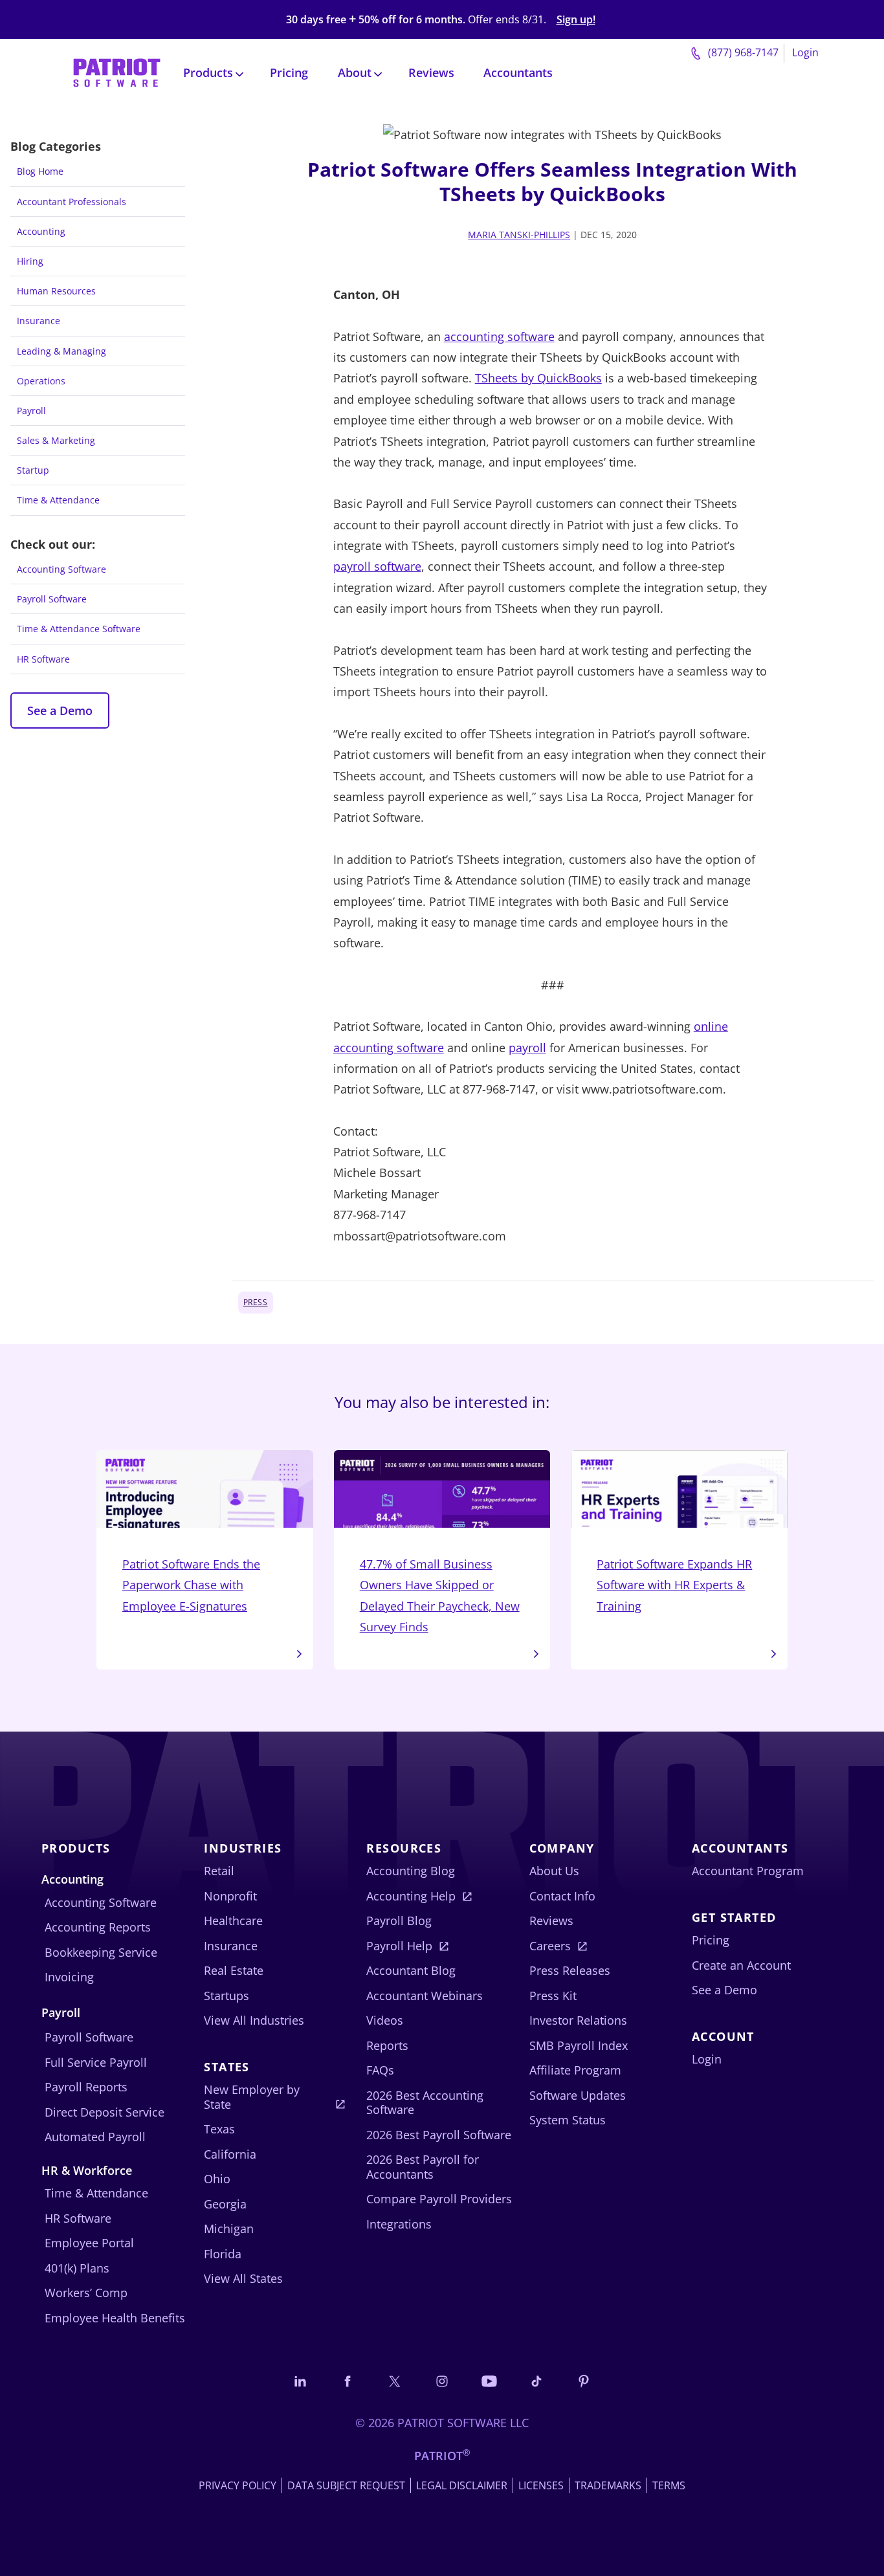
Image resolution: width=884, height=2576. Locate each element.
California (230, 2154)
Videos (385, 2020)
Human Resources (56, 291)
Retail (219, 1871)
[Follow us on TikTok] (536, 2381)
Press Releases (570, 1970)
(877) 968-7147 (742, 52)
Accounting (41, 231)
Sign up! (576, 20)
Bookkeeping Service (101, 1952)
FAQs (380, 2070)
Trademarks (608, 2485)
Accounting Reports (98, 1927)
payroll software (377, 566)
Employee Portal (89, 2243)
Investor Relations (578, 2020)
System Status (568, 2120)
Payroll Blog (399, 1921)
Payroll (31, 411)
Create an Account (741, 1965)
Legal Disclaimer (462, 2485)
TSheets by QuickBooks (538, 378)
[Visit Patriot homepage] (117, 72)
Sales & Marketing (56, 440)
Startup (33, 470)
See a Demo (60, 710)
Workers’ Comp (86, 2293)
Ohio (217, 2179)
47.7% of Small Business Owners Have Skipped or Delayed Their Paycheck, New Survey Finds (440, 1595)
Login (805, 52)
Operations (41, 381)
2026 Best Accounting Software (425, 2103)
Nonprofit (230, 1896)
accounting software (499, 336)
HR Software (43, 659)
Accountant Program (748, 1871)
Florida (223, 2254)
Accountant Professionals (72, 202)
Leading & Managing (61, 351)
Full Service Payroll (96, 2062)
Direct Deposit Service (105, 2112)
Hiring (30, 261)
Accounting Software (61, 569)
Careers (550, 1946)
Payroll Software (52, 599)
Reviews (431, 72)
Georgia (225, 2204)
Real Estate (234, 1970)
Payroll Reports (86, 2087)
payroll (527, 1048)
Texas (219, 2129)
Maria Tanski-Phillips (519, 235)
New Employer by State (252, 2097)
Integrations (399, 2224)
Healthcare (233, 1921)
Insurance (39, 321)
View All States (243, 2278)
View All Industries (254, 2020)
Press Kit (553, 1996)
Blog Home (40, 171)
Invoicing (69, 1977)
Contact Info (562, 1896)
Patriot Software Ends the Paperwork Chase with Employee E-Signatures (191, 1585)
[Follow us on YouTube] (489, 2381)
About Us (554, 1871)
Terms (669, 2485)
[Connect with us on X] (395, 2381)
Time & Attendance (58, 500)
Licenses (541, 2485)
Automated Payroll (95, 2137)
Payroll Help (399, 1946)
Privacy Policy (238, 2485)
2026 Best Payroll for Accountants (423, 2167)
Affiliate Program (575, 2070)
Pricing (289, 72)
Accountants (518, 72)
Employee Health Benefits (115, 2318)
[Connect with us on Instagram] (442, 2381)
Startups (227, 1996)
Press (256, 1302)
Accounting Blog (411, 1871)
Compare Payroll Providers (439, 2199)
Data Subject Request (346, 2485)
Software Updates (578, 2095)
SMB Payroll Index (579, 2045)
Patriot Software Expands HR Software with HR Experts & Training (674, 1585)
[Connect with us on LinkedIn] (300, 2381)
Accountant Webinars (425, 1996)
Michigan (229, 2229)
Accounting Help (411, 1896)
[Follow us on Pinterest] (584, 2381)
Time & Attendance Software (79, 629)
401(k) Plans (77, 2268)
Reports (387, 2045)
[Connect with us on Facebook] (348, 2381)
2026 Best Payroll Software (439, 2135)
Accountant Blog (411, 1970)
